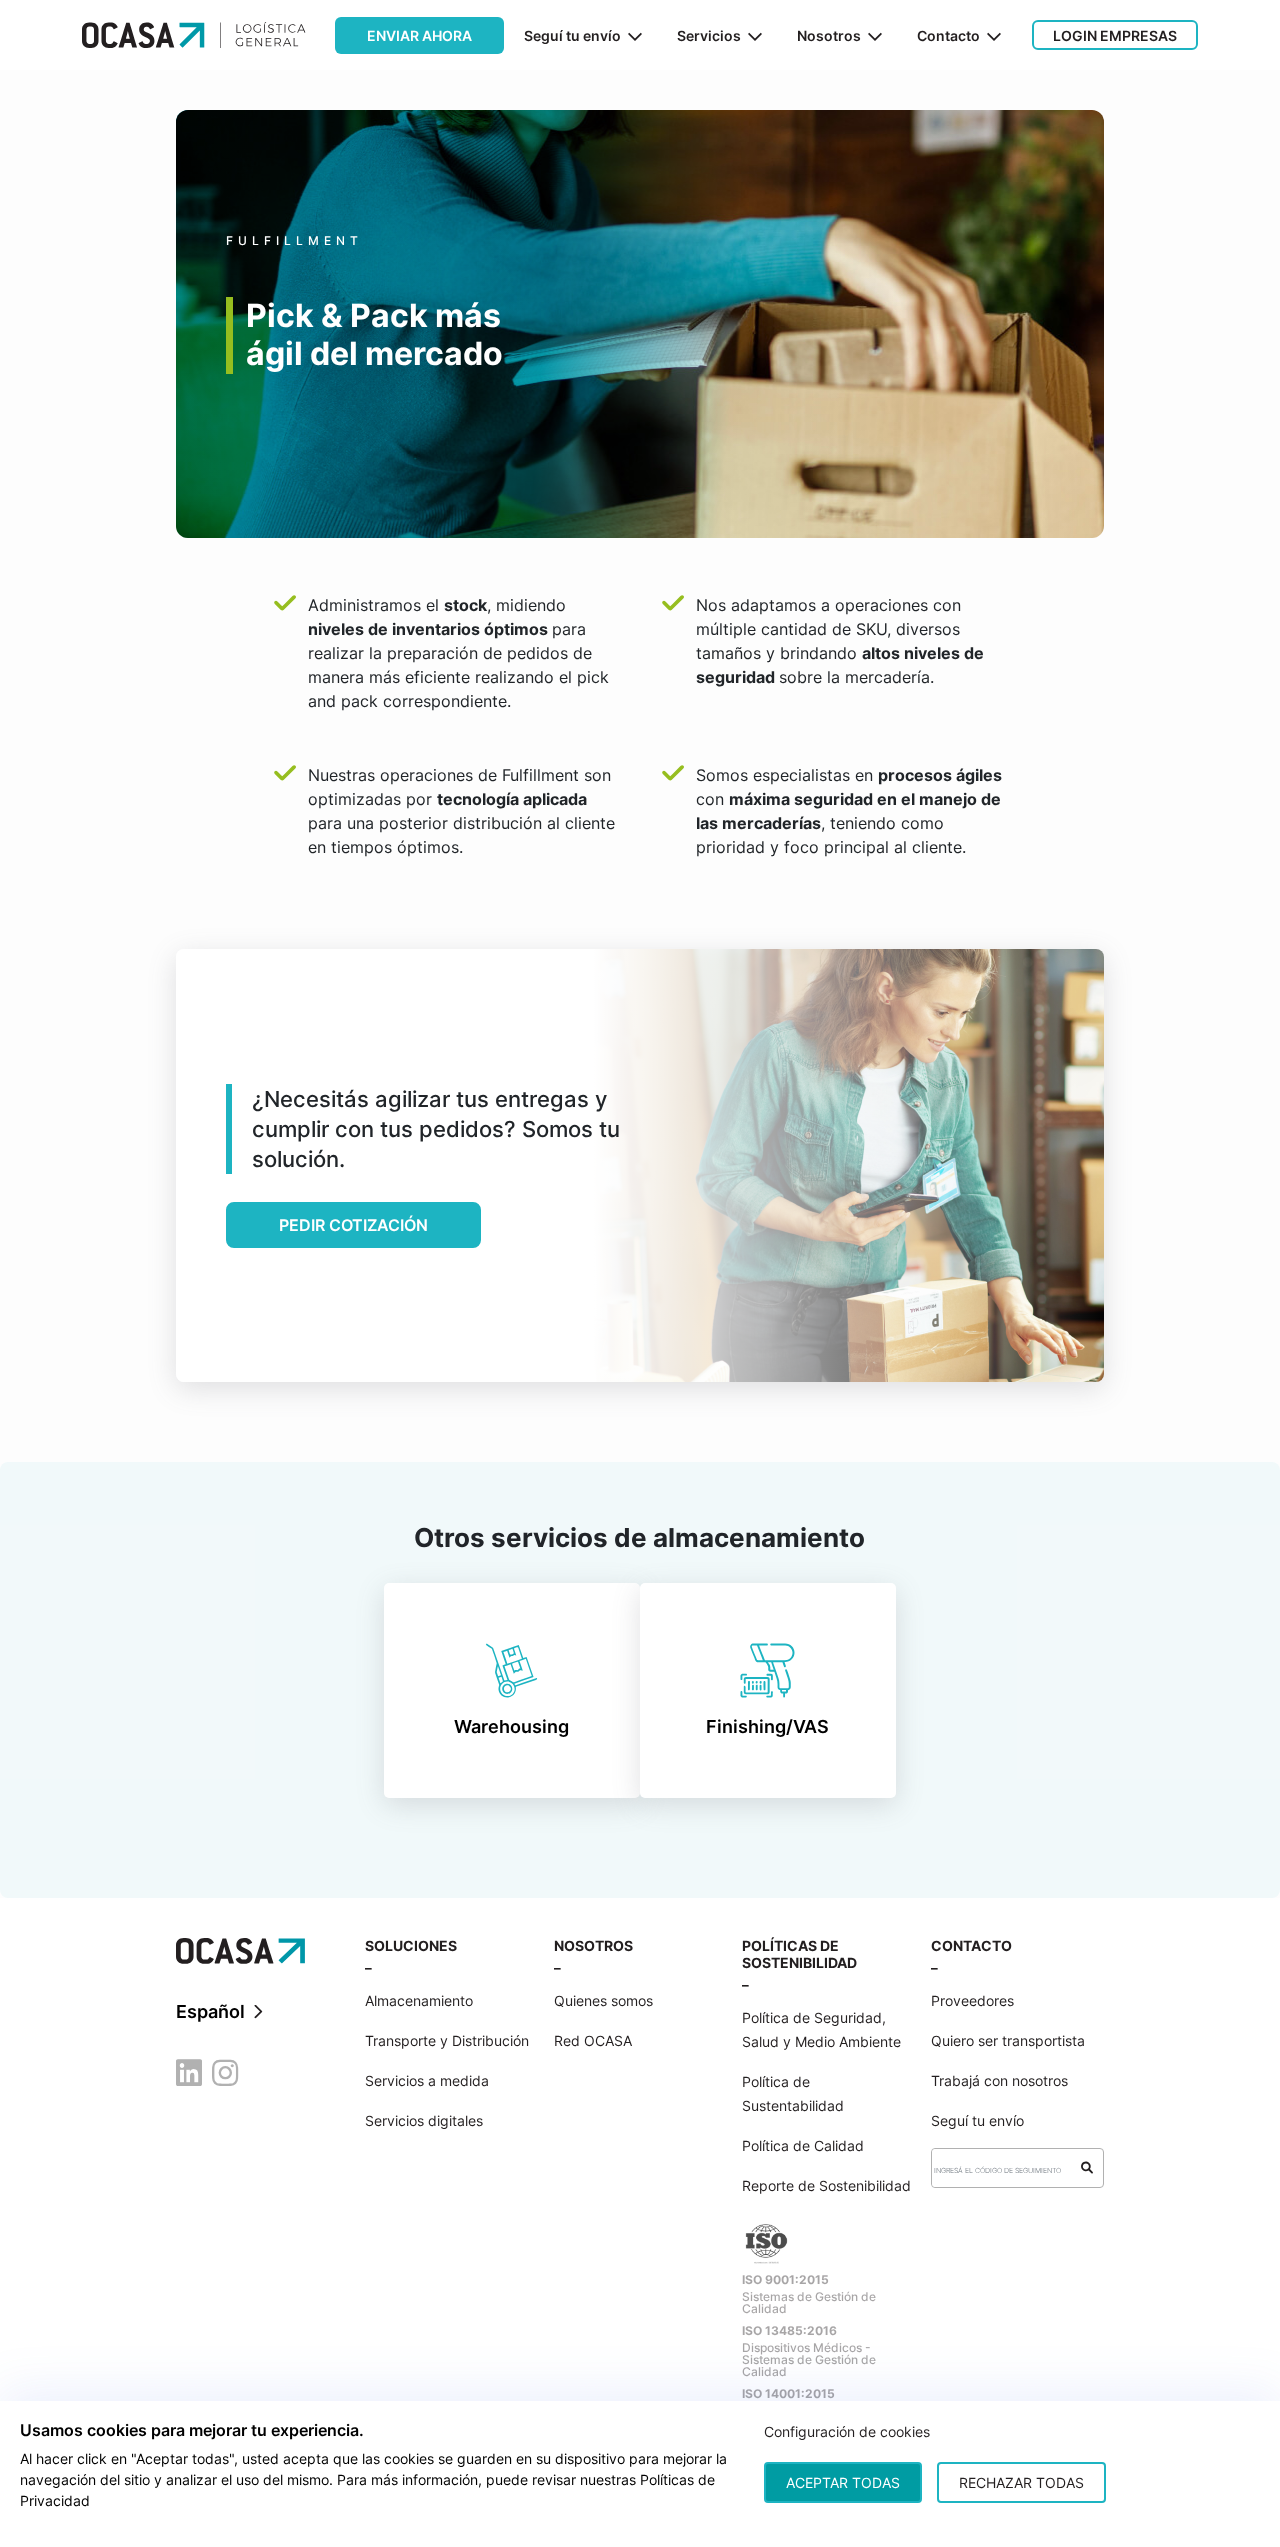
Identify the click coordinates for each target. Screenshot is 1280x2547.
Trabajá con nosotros (999, 2080)
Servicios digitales (424, 2120)
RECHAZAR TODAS (1021, 2482)
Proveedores (972, 2000)
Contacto (948, 35)
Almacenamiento (419, 2000)
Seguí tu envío (572, 35)
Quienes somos (603, 2000)
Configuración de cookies (847, 2431)
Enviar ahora (419, 35)
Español (212, 2011)
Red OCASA (593, 2040)
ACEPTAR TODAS (843, 2482)
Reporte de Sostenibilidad (826, 2185)
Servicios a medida (427, 2080)
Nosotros (829, 35)
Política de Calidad (803, 2145)
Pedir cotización (353, 1225)
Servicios (709, 35)
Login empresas (1115, 35)
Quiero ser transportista (1008, 2040)
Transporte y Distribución (447, 2040)
